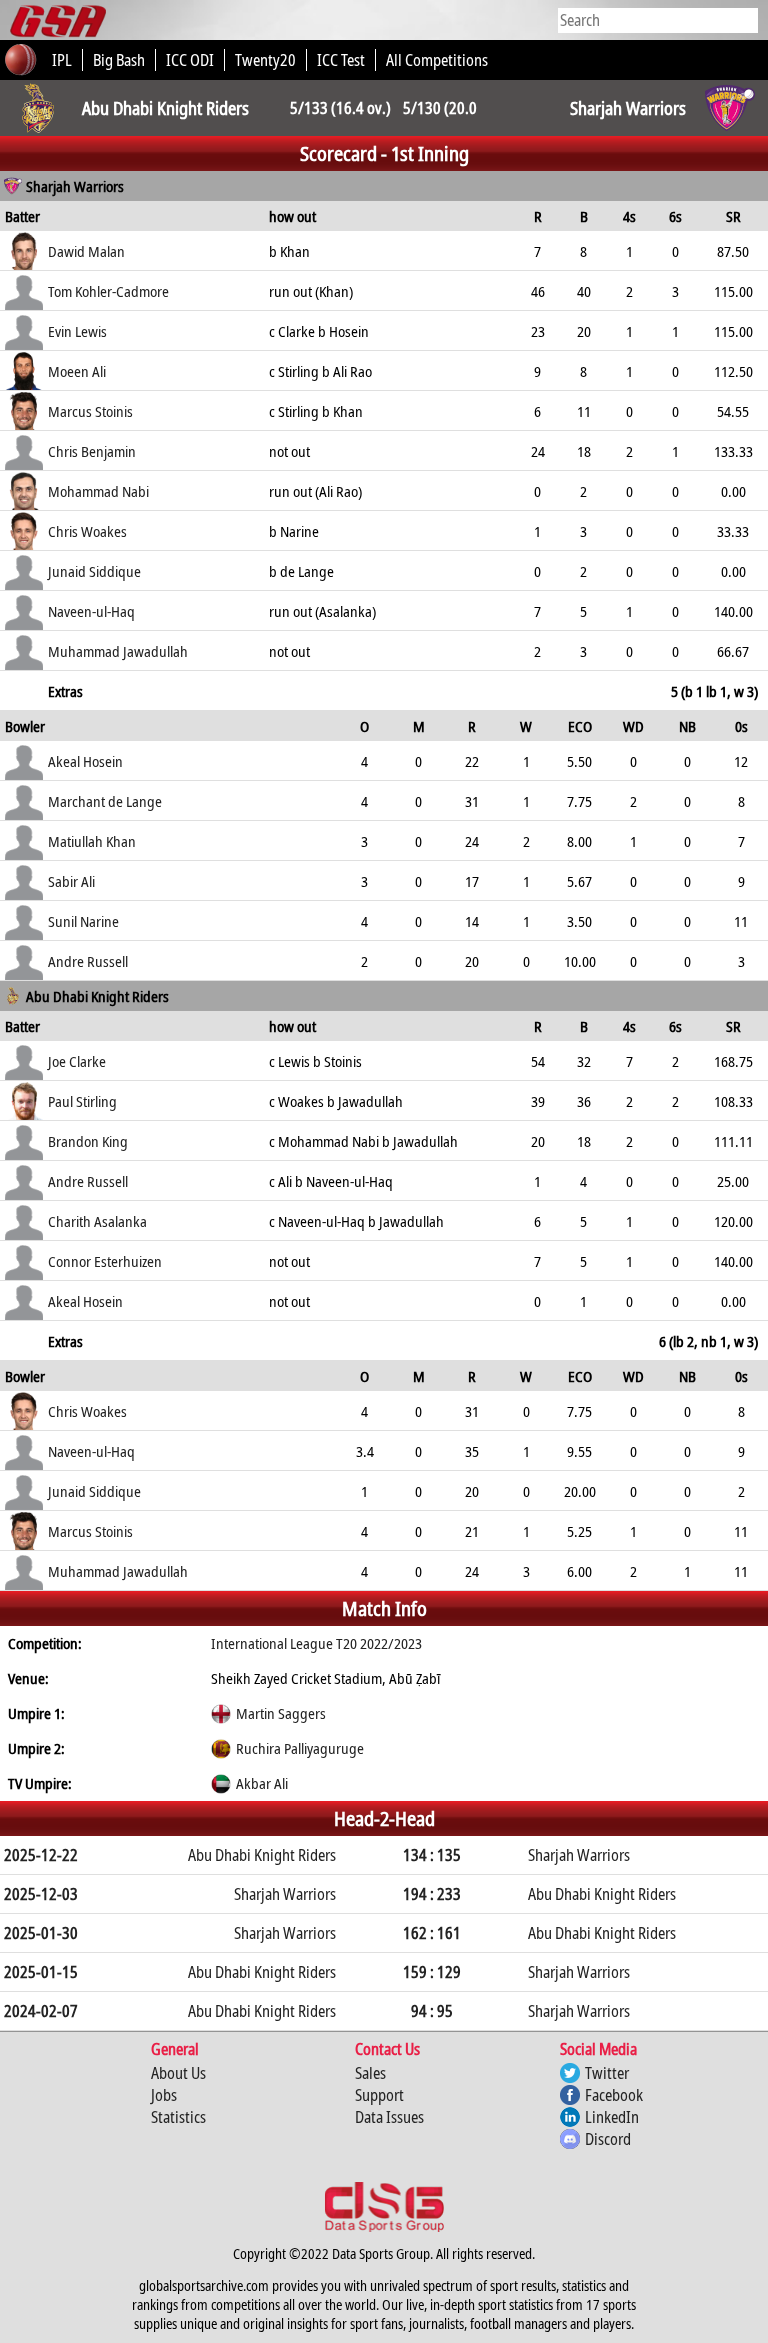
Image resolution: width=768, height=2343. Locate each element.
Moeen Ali (77, 371)
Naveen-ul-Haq (91, 611)
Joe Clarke (77, 1061)
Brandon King (88, 1141)
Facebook (614, 2095)
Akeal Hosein (85, 761)
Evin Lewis (77, 331)
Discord (608, 2139)
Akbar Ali (262, 1783)
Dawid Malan (86, 251)
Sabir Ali (71, 881)
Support (379, 2095)
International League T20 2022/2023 (316, 1643)
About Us (178, 2073)
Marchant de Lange (105, 801)
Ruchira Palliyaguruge (300, 1748)
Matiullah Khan (92, 841)
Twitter (607, 2073)
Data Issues (389, 2117)
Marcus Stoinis (90, 411)
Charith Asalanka (97, 1221)
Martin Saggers (281, 1713)
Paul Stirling (82, 1101)
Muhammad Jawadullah (118, 651)
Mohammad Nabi (98, 491)
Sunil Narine (83, 921)
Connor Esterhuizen (105, 1261)
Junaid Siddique (94, 571)
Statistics (178, 2117)
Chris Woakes (87, 531)
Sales (370, 2073)
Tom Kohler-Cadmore (108, 291)
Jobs (164, 2095)
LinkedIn (612, 2117)
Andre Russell (88, 961)
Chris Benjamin (92, 451)
